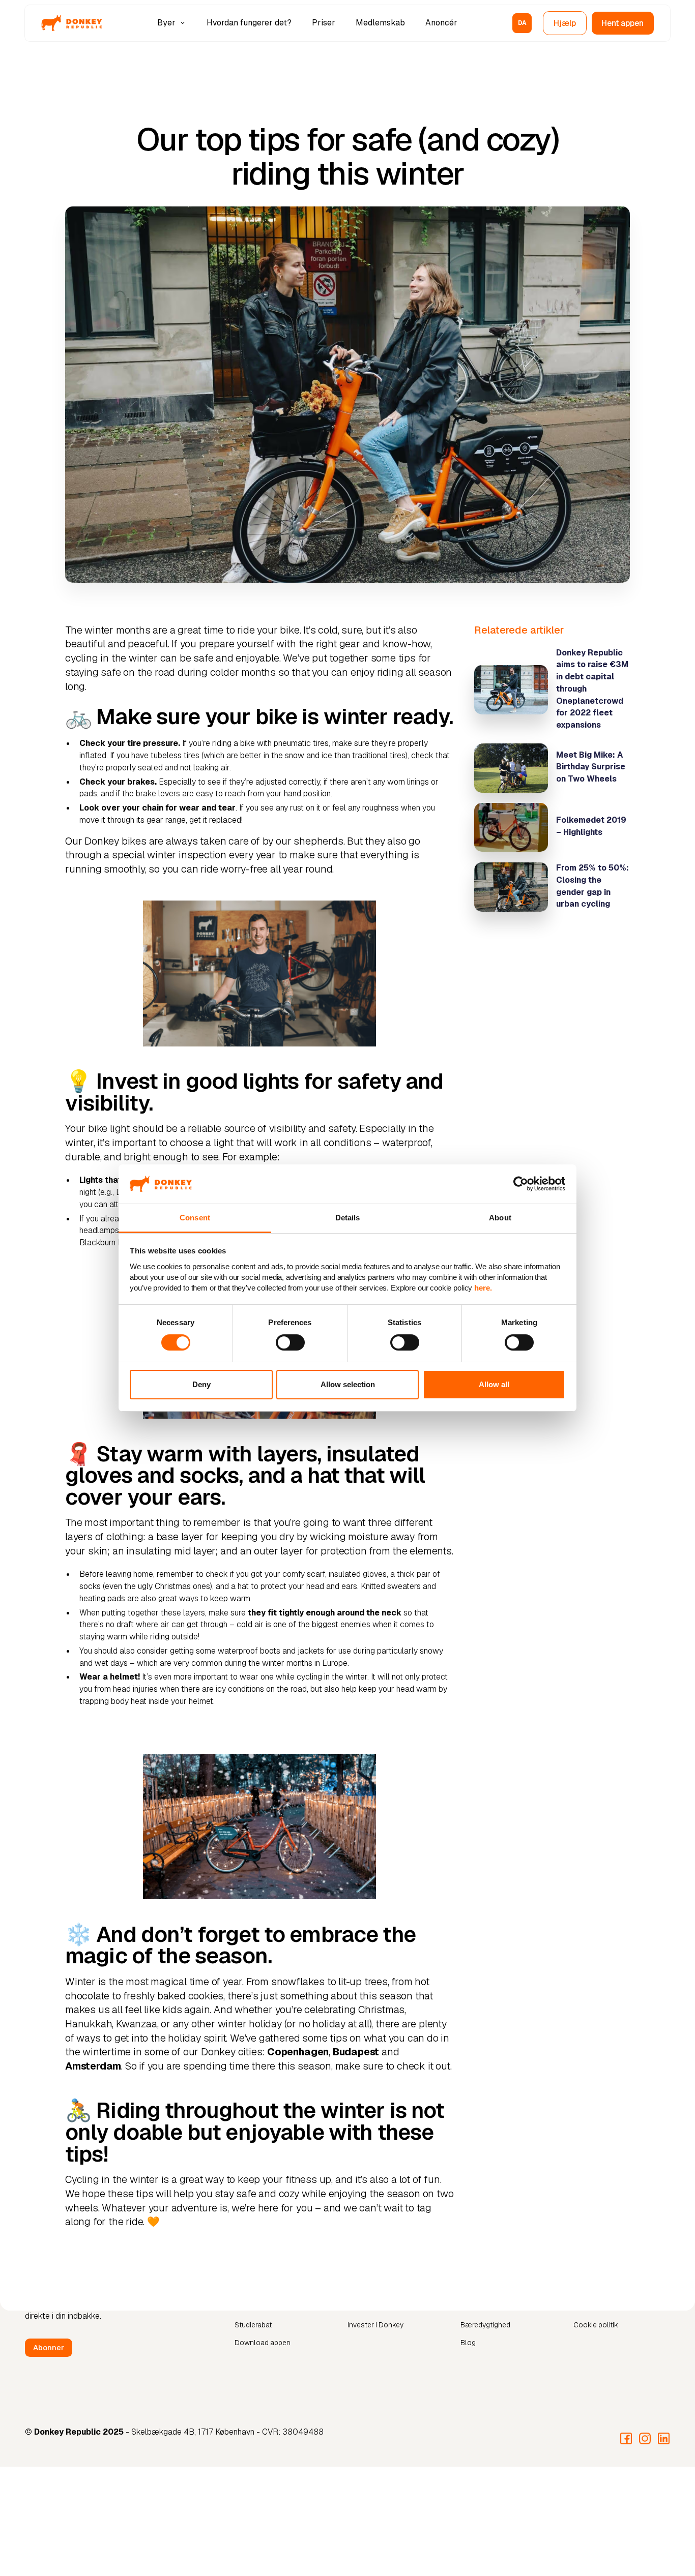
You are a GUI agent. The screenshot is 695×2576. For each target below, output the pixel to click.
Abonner (49, 2347)
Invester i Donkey (375, 2325)
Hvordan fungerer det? (249, 23)
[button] (172, 23)
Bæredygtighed (485, 2325)
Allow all (494, 1384)
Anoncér (441, 23)
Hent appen (622, 23)
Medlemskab (380, 23)
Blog (468, 2343)
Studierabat (253, 2325)
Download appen (263, 2343)
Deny (201, 1384)
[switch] (290, 1342)
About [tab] (500, 1218)
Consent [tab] (195, 1218)
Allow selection (348, 1384)
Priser (324, 23)
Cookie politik (596, 2325)
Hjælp (565, 23)
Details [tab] (348, 1218)
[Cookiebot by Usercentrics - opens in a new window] (521, 1184)
